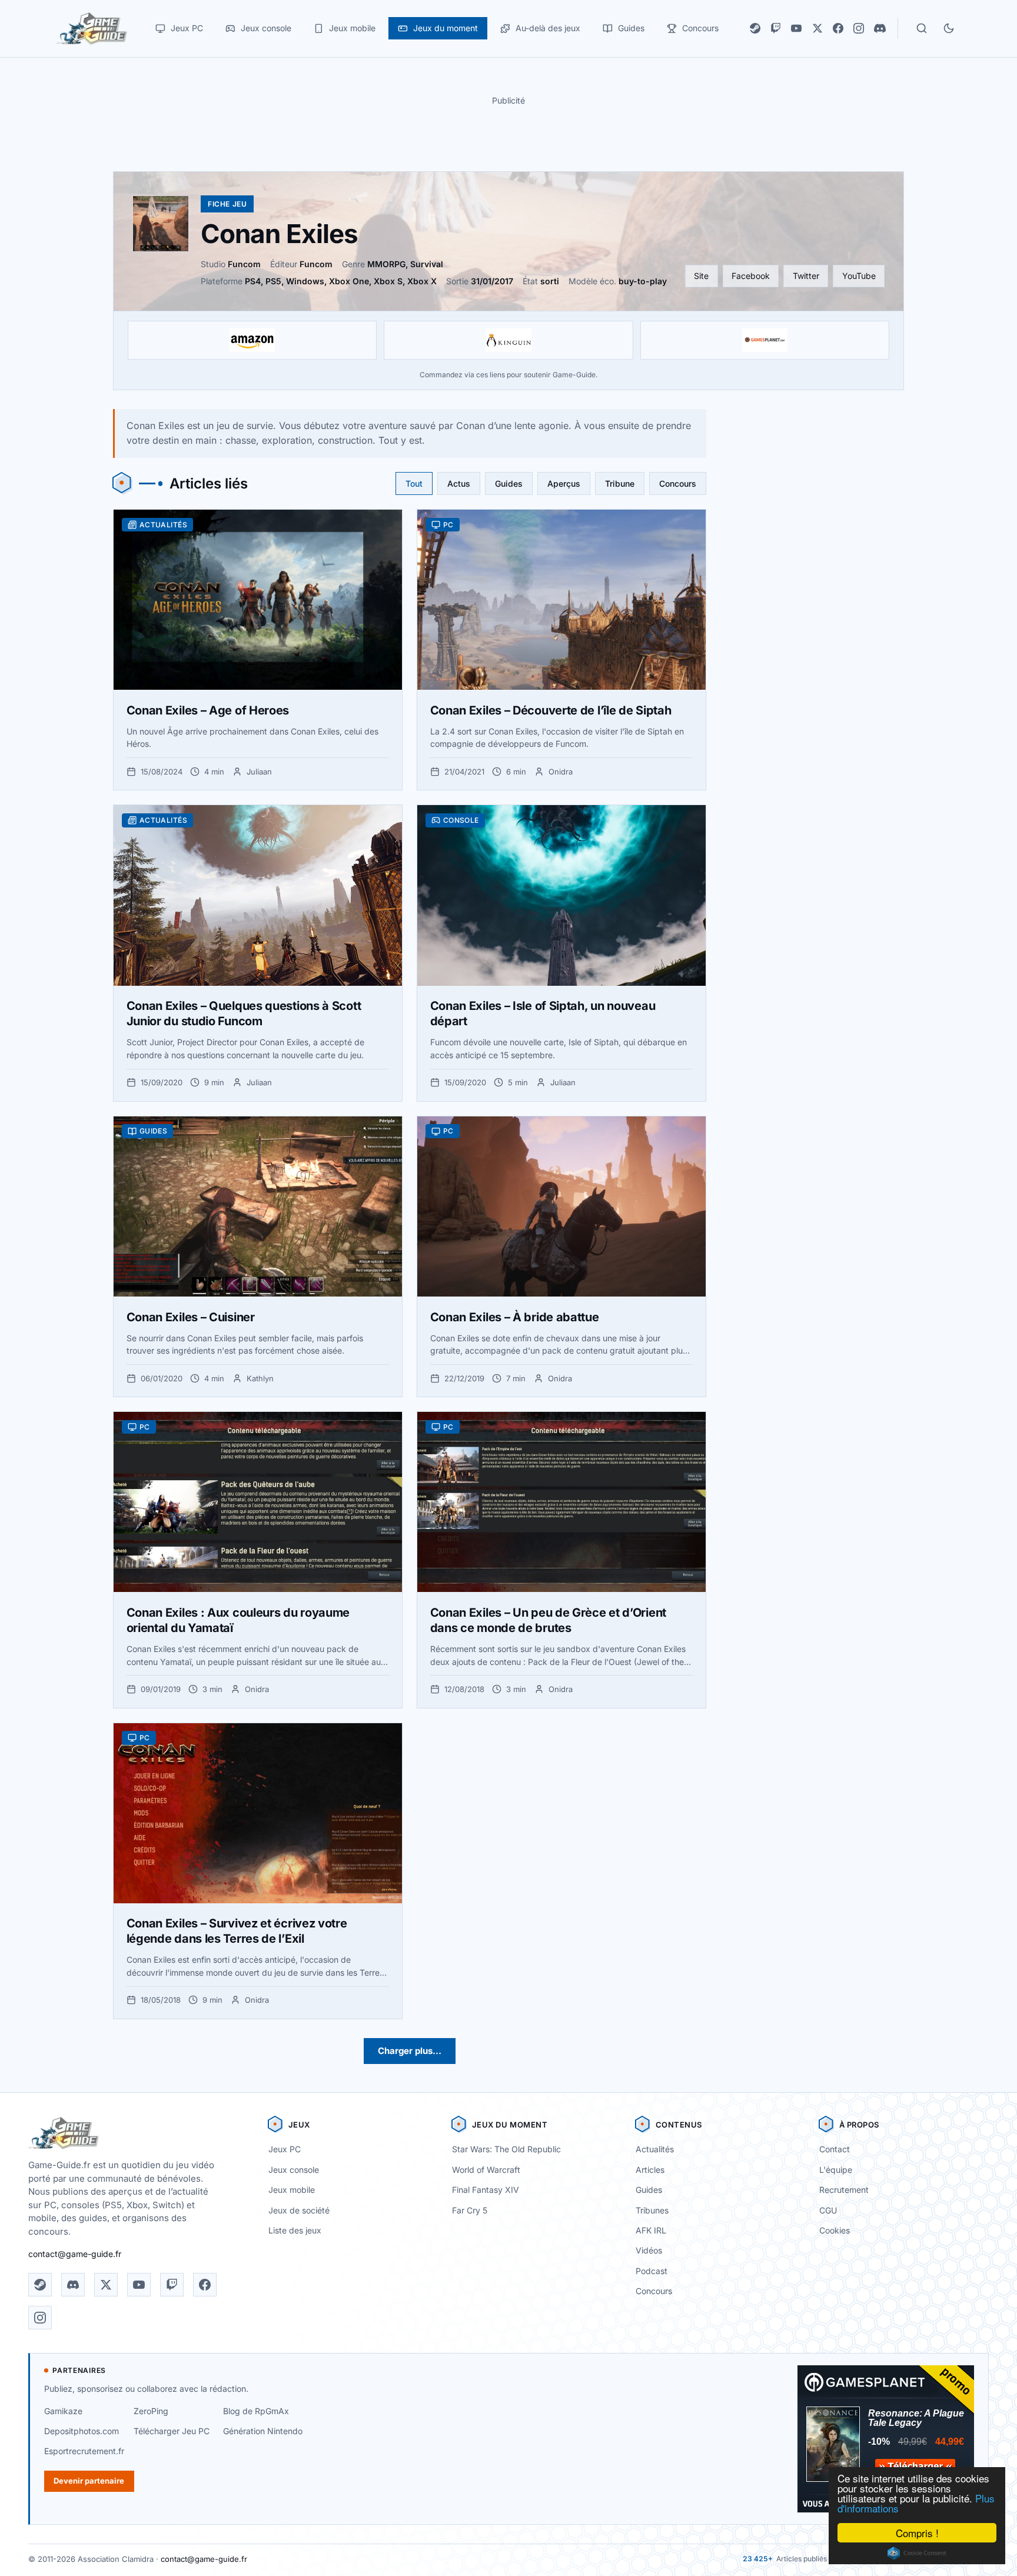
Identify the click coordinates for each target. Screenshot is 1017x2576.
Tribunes (652, 2210)
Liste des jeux (295, 2230)
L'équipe (836, 2170)
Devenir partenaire (89, 2481)
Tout (414, 483)
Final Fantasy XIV (486, 2190)
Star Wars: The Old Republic (506, 2149)
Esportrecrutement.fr (84, 2451)
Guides (509, 483)
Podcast (652, 2271)
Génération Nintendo (263, 2431)
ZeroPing (151, 2411)
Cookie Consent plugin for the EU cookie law (917, 2553)
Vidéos (649, 2250)
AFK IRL (651, 2230)
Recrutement (844, 2190)
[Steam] (755, 28)
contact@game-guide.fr (75, 2254)
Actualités (655, 2149)
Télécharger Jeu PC (172, 2431)
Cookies (835, 2230)
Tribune (620, 483)
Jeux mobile (292, 2190)
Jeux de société (299, 2210)
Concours (678, 483)
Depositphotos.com (82, 2431)
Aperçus (564, 483)
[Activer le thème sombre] (949, 28)
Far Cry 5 (470, 2210)
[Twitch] (776, 28)
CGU (828, 2210)
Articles (650, 2170)
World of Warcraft (486, 2170)
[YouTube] (796, 28)
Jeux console (294, 2170)
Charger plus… (410, 2051)
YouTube (859, 276)
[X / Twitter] (817, 28)
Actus (459, 483)
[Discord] (880, 28)
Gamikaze (63, 2411)
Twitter (806, 276)
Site (701, 276)
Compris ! (917, 2533)
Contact (835, 2149)
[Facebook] (838, 28)
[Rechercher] (922, 28)
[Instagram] (859, 28)
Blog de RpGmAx (256, 2411)
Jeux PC (285, 2149)
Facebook (751, 276)
